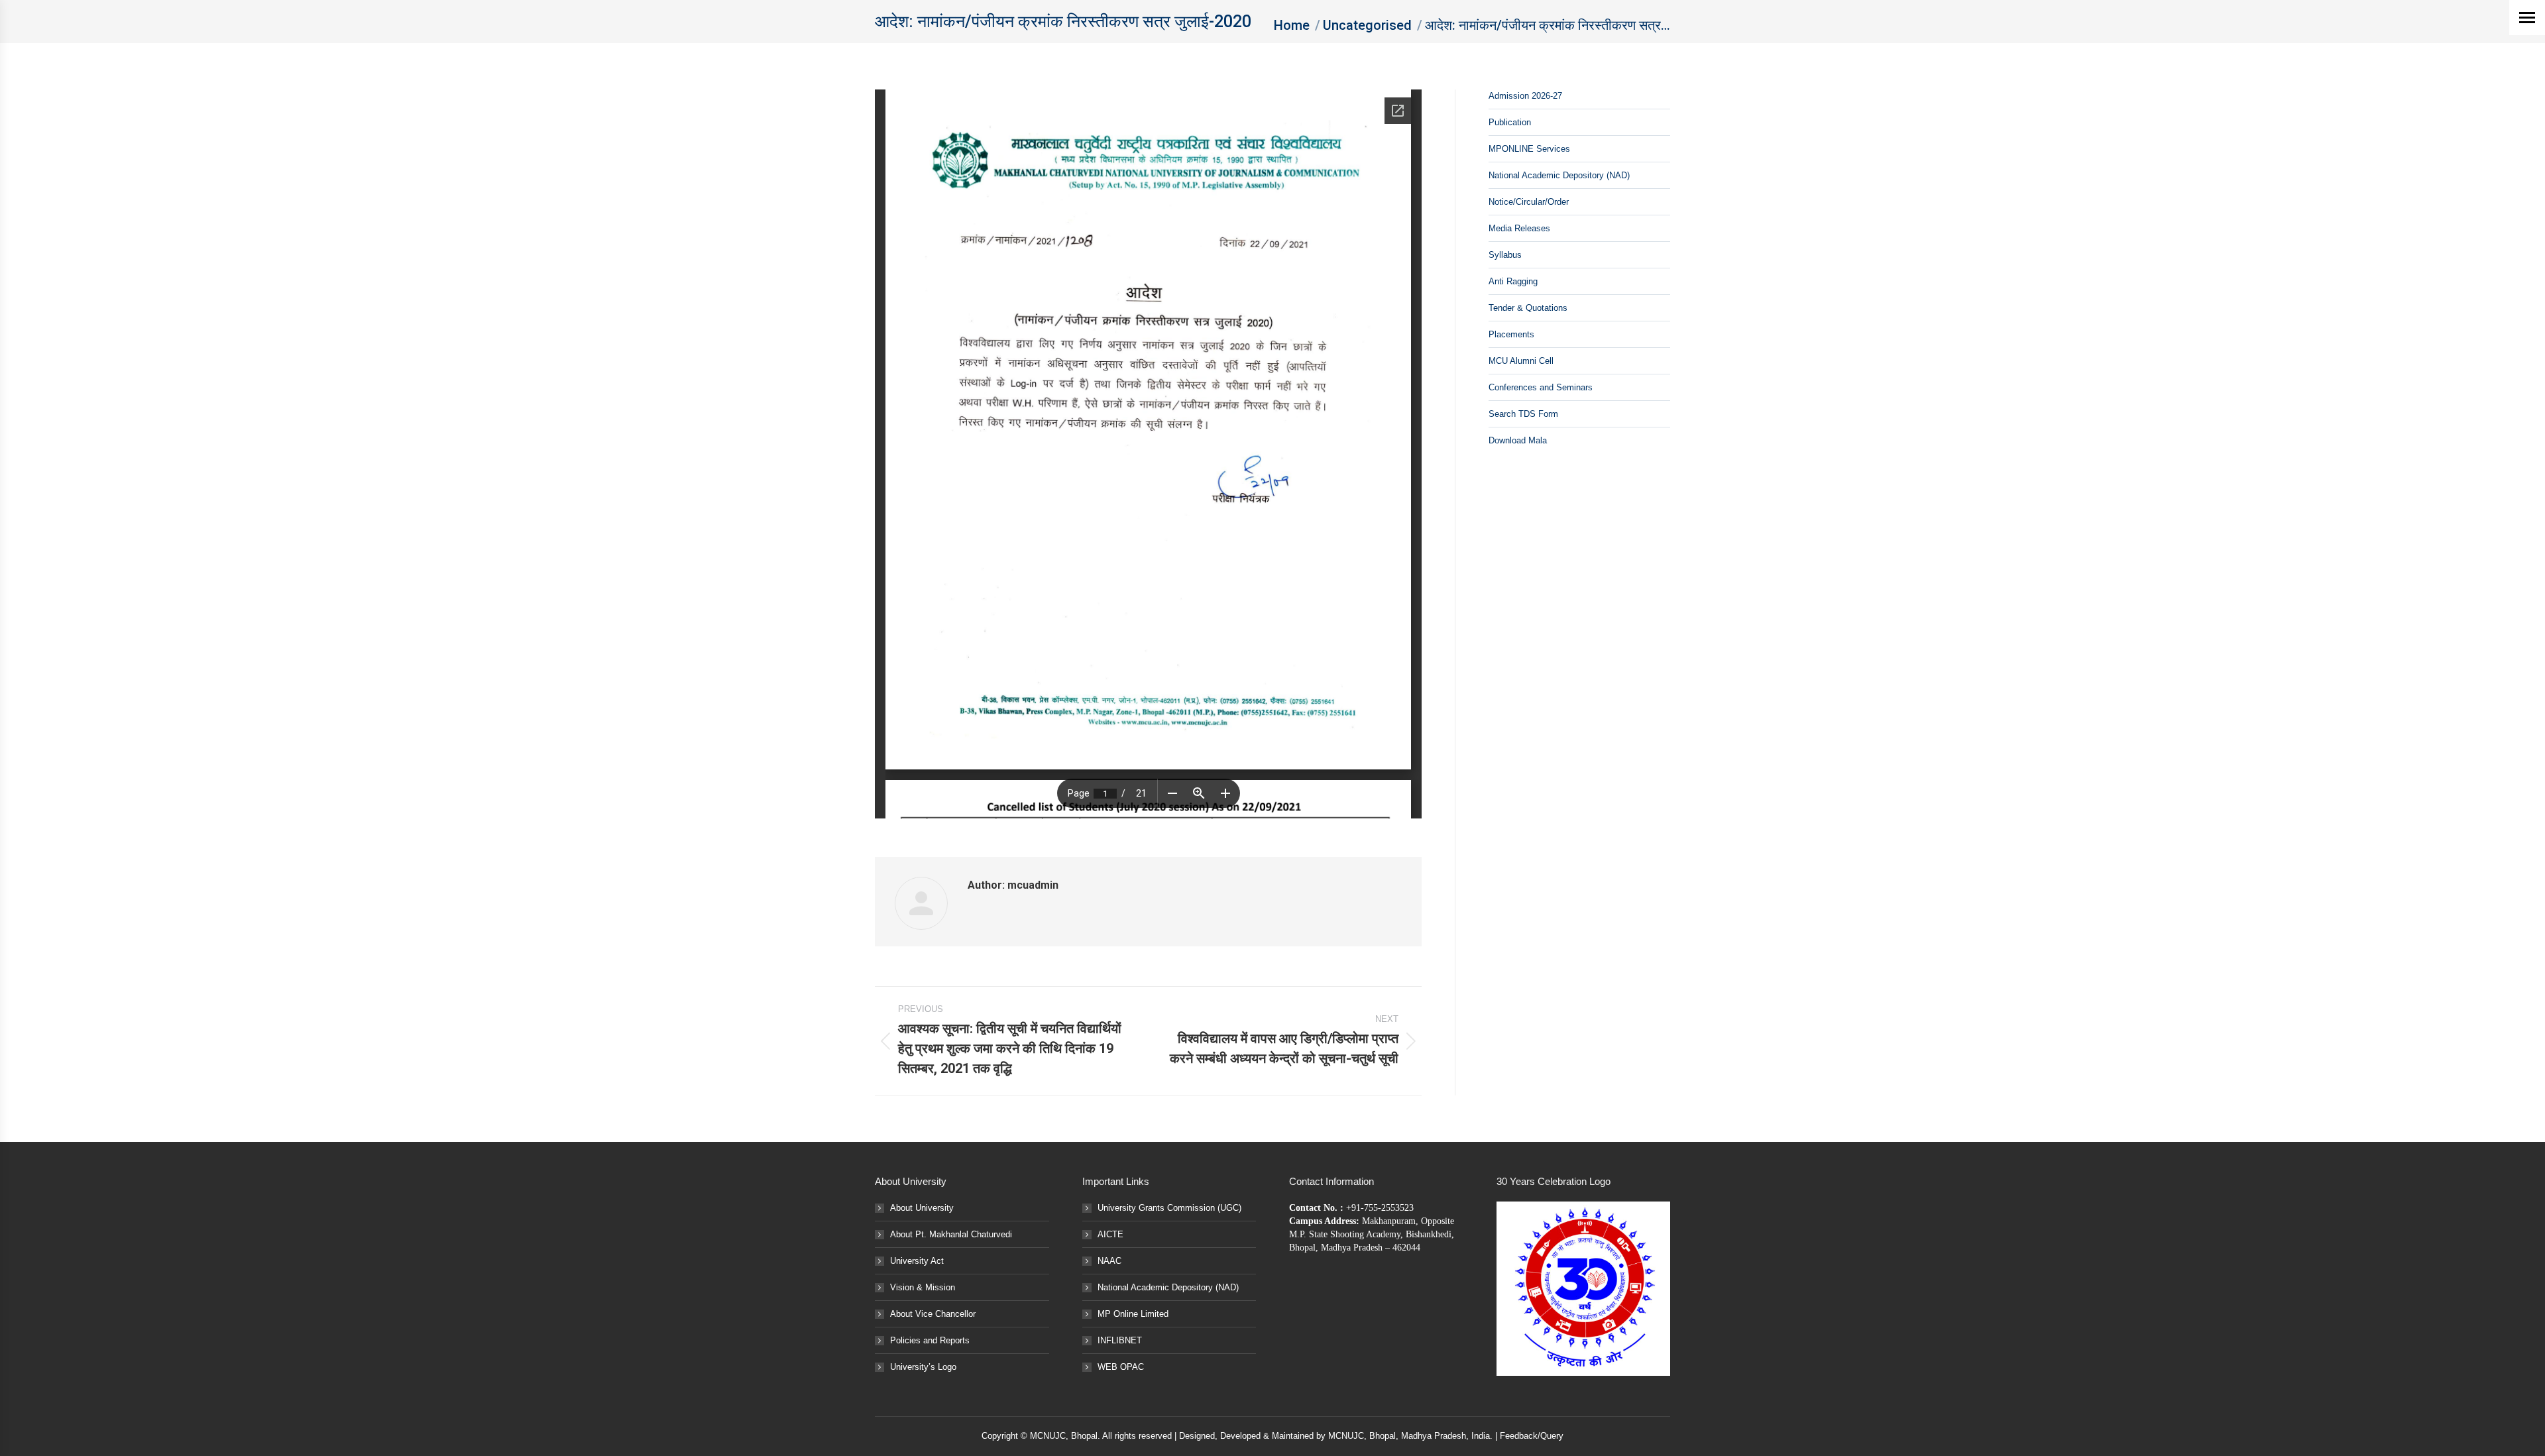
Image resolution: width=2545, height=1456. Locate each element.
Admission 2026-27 (1525, 96)
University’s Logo (923, 1367)
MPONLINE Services (1529, 149)
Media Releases (1519, 228)
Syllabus (1505, 255)
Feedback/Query (1532, 1436)
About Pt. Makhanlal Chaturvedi (951, 1234)
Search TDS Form (1523, 414)
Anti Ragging (1513, 281)
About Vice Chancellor (933, 1314)
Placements (1511, 334)
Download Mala (1518, 440)
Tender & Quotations (1528, 308)
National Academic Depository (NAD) (1559, 175)
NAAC (1109, 1261)
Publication (1510, 122)
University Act (917, 1261)
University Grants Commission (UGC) (1169, 1208)
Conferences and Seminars (1541, 387)
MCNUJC (1346, 1436)
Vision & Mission (923, 1287)
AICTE (1110, 1234)
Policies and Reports (930, 1340)
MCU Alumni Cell (1521, 361)
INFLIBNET (1120, 1340)
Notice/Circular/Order (1529, 202)
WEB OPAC (1121, 1367)
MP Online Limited (1133, 1314)
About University (922, 1208)
